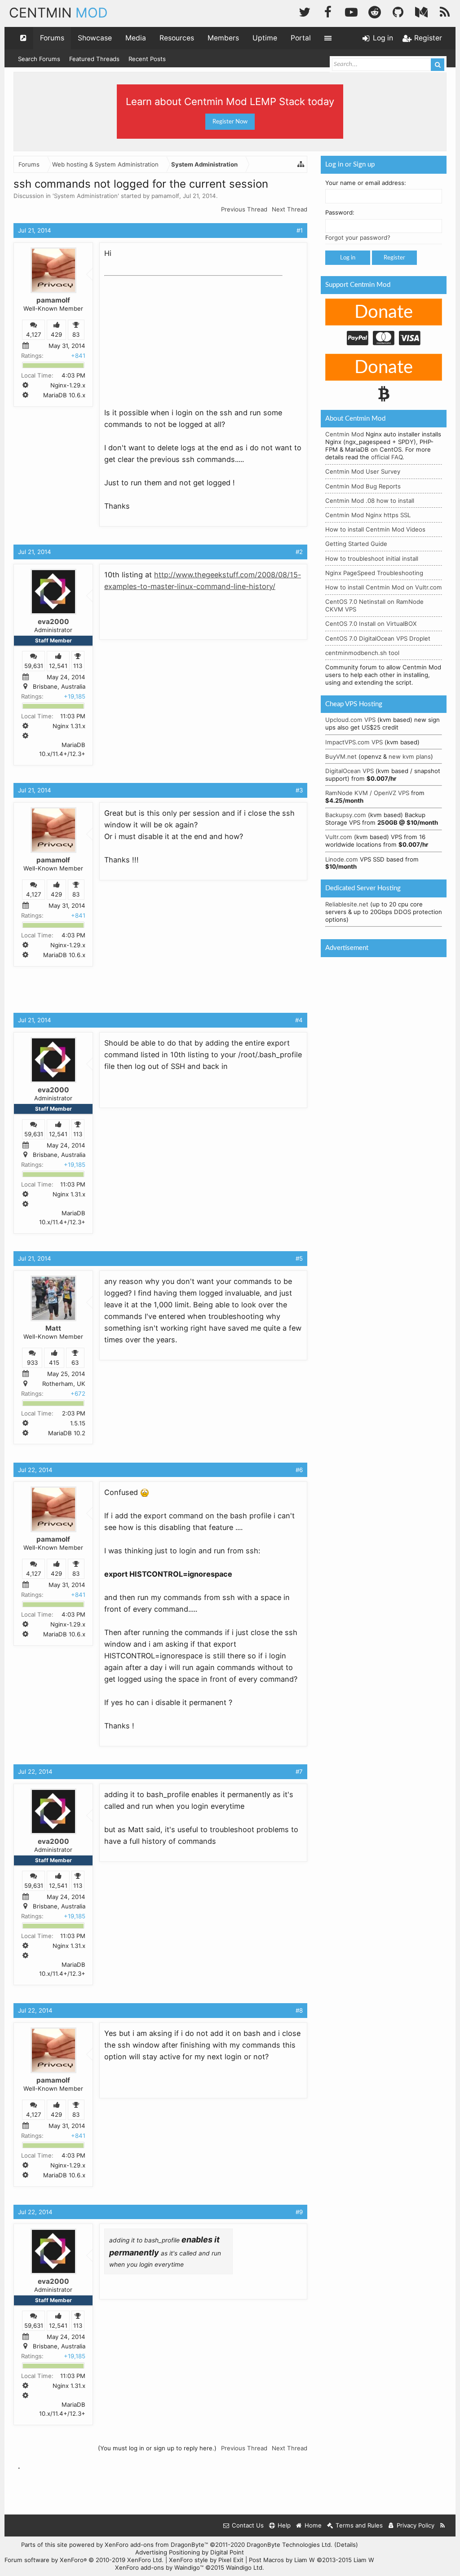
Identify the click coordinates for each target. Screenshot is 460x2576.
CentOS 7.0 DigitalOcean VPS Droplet (378, 638)
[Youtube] (351, 11)
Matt (53, 1328)
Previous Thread (244, 209)
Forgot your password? (358, 237)
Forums (52, 38)
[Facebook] (328, 11)
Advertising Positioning (168, 2552)
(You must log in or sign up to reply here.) (157, 2448)
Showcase (95, 38)
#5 (299, 1258)
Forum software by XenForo (84, 2560)
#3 (299, 790)
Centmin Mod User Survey (363, 471)
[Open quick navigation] (23, 38)
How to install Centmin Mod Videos (375, 529)
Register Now (230, 122)
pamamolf (165, 196)
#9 (299, 2212)
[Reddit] (375, 11)
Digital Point (227, 2552)
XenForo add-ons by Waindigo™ (159, 2567)
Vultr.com (339, 837)
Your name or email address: (366, 183)
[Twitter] (305, 11)
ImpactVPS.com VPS (354, 742)
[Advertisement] (172, 336)
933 (32, 1363)
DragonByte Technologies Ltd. (290, 2545)
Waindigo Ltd (244, 2567)
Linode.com (342, 859)
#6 (299, 1470)
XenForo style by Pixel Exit (206, 2560)
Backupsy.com (346, 815)
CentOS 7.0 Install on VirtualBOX (371, 624)
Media (136, 38)
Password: (340, 212)
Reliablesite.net (347, 904)
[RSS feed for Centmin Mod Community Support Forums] (443, 2525)
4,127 (34, 334)
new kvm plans (410, 756)
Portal (301, 38)
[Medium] (421, 11)
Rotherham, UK (64, 1384)
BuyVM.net (341, 756)
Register (394, 258)
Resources (177, 38)
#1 (300, 230)
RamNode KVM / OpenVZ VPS (367, 793)
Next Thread (290, 209)
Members (223, 38)
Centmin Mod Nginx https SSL (368, 515)
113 (78, 666)
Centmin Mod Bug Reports (363, 486)
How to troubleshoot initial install (372, 558)
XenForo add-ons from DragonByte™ (156, 2545)
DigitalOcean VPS (349, 771)
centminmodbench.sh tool (362, 653)
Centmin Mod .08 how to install (370, 501)
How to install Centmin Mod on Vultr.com (384, 587)
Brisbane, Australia (59, 686)
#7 (299, 1772)
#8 (299, 2010)
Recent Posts (147, 59)
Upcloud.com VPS (350, 720)
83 (76, 334)
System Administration (86, 196)
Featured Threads (94, 59)
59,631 (34, 666)
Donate (384, 312)
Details (346, 2545)
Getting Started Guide (356, 544)
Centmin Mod (345, 434)
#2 (299, 552)
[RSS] (445, 11)
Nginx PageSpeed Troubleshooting (374, 573)
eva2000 (53, 622)
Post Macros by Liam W (312, 2560)
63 (75, 1363)
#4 (299, 1020)
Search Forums (39, 59)
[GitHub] (398, 11)
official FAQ (387, 457)
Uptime (265, 38)
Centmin (58, 13)
